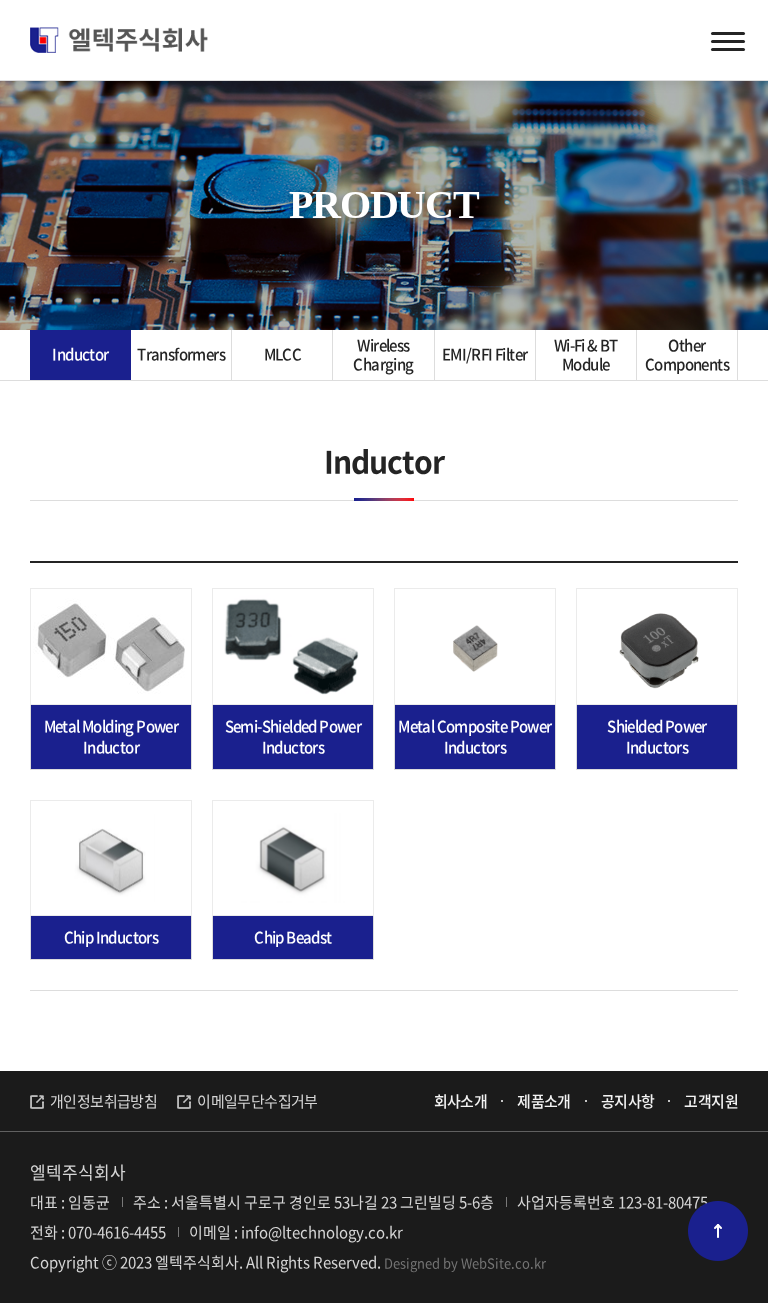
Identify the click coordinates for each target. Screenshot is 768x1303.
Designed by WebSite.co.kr (465, 1262)
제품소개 (544, 1101)
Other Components (687, 355)
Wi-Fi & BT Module (586, 355)
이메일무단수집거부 (257, 1101)
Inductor (80, 354)
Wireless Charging (383, 355)
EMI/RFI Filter (485, 354)
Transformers (181, 354)
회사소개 (461, 1101)
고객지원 (711, 1101)
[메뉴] (728, 40)
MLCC (283, 354)
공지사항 (628, 1101)
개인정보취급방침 (103, 1101)
